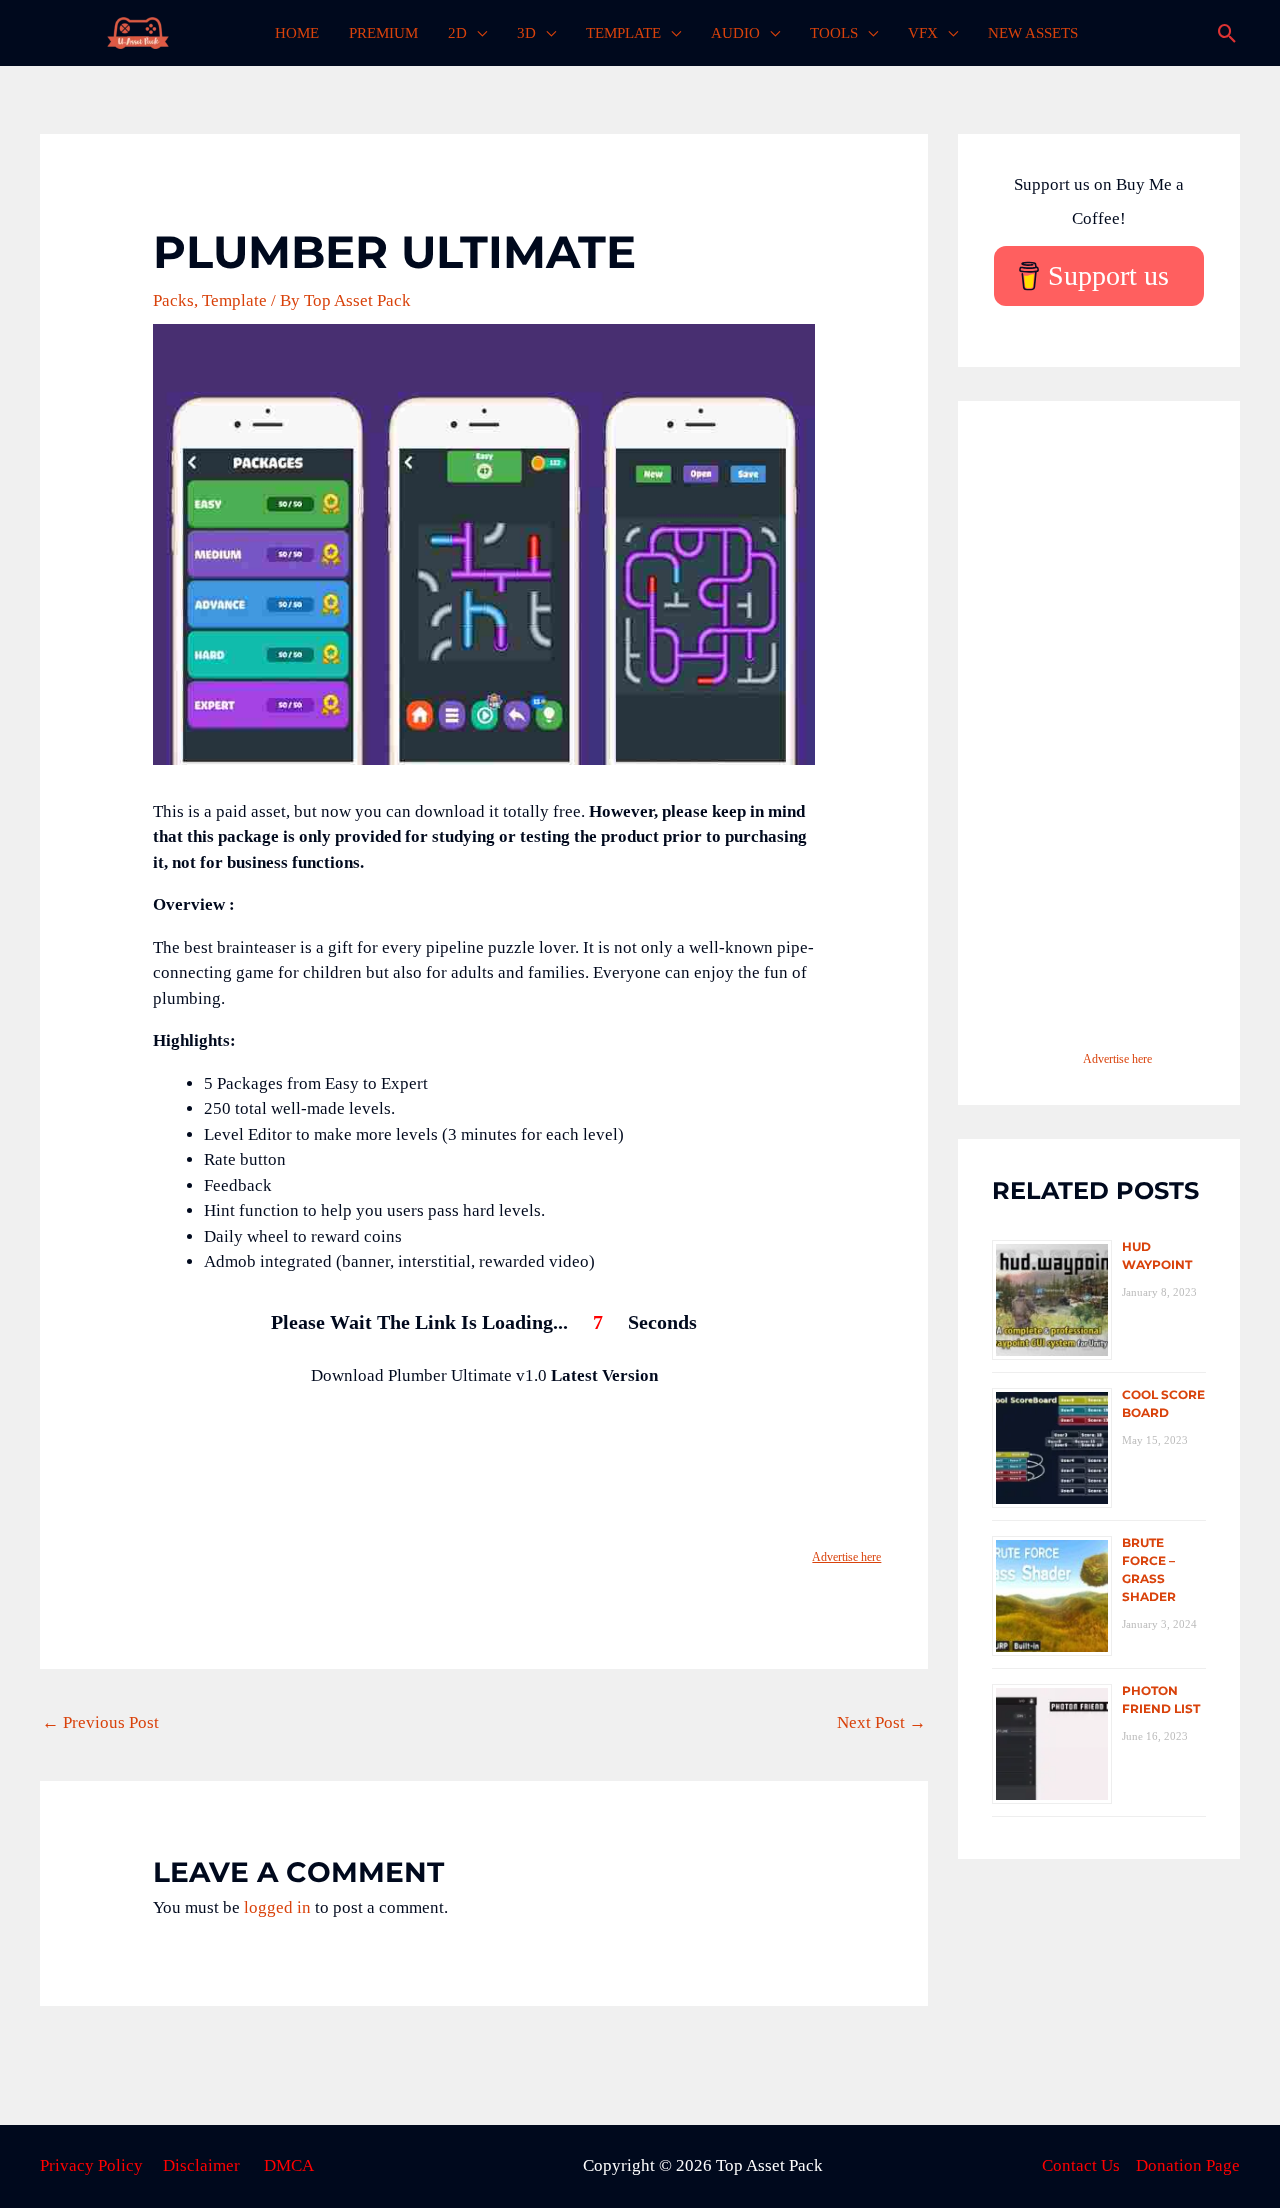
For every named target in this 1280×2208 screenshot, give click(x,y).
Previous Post (100, 1722)
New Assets (1033, 33)
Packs (173, 300)
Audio (735, 33)
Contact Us (1081, 2165)
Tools (834, 33)
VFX (923, 33)
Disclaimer (201, 2165)
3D (526, 33)
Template (623, 33)
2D (457, 33)
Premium (383, 33)
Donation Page (1188, 2165)
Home (297, 33)
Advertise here (846, 1557)
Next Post (881, 1722)
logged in (277, 1907)
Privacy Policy (91, 2165)
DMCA (289, 2165)
